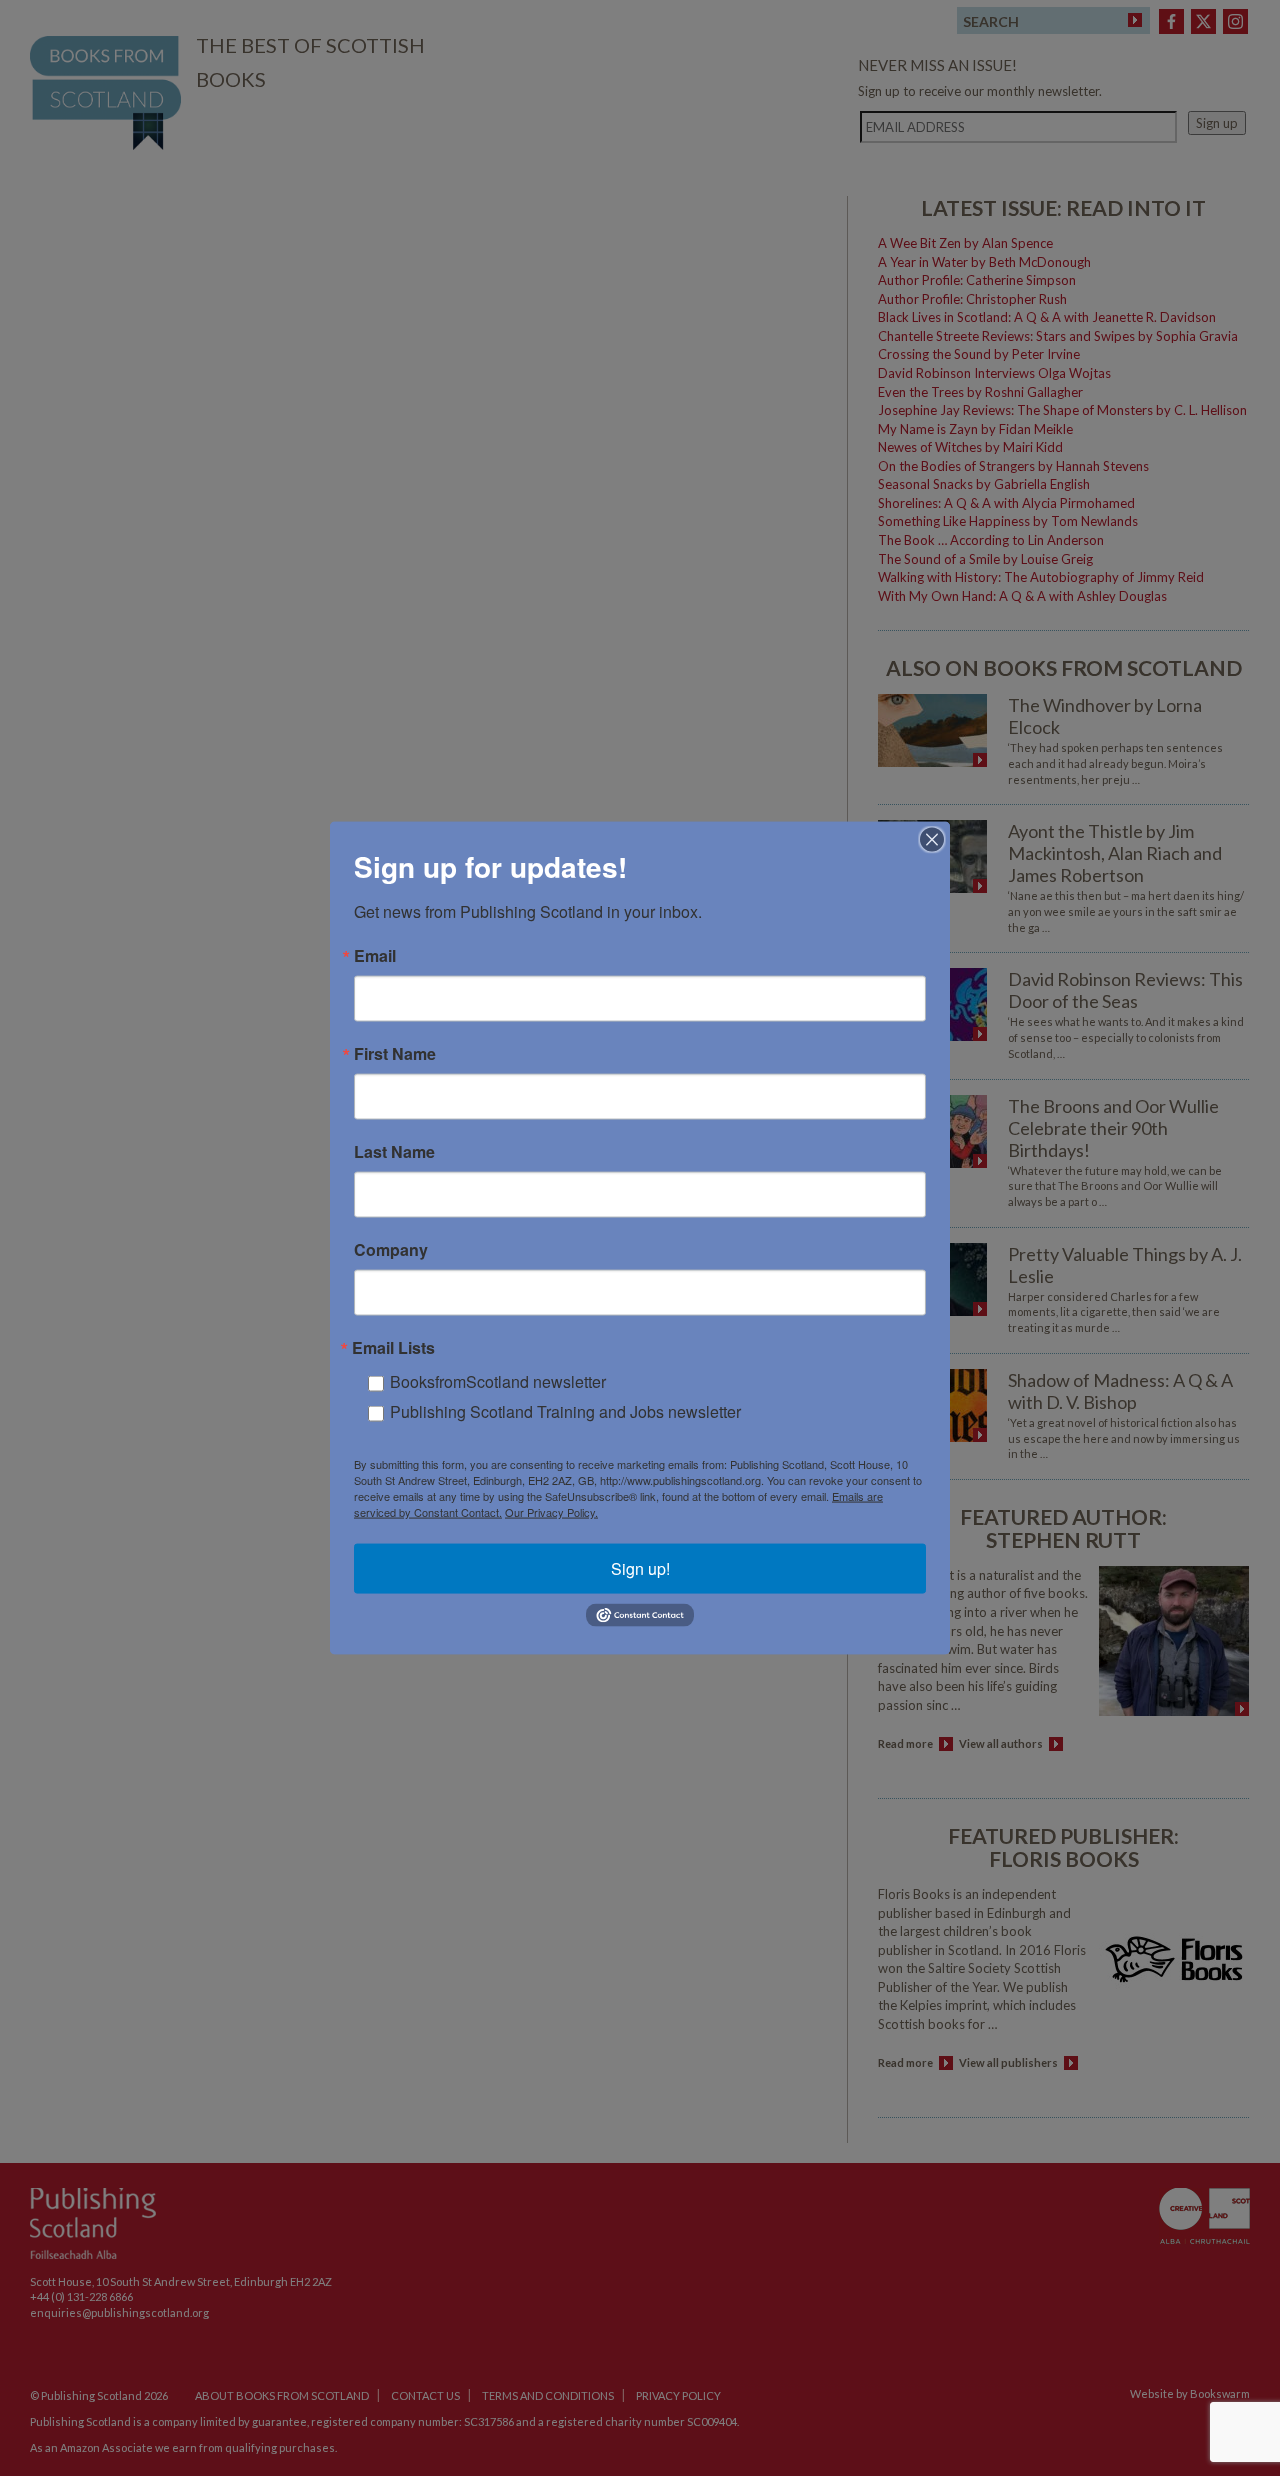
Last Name (394, 1152)
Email (375, 956)
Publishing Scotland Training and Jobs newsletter (565, 1411)
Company (391, 1250)
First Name (395, 1054)
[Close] (932, 840)
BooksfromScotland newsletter (498, 1381)
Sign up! (640, 1568)
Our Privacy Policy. (551, 1512)
